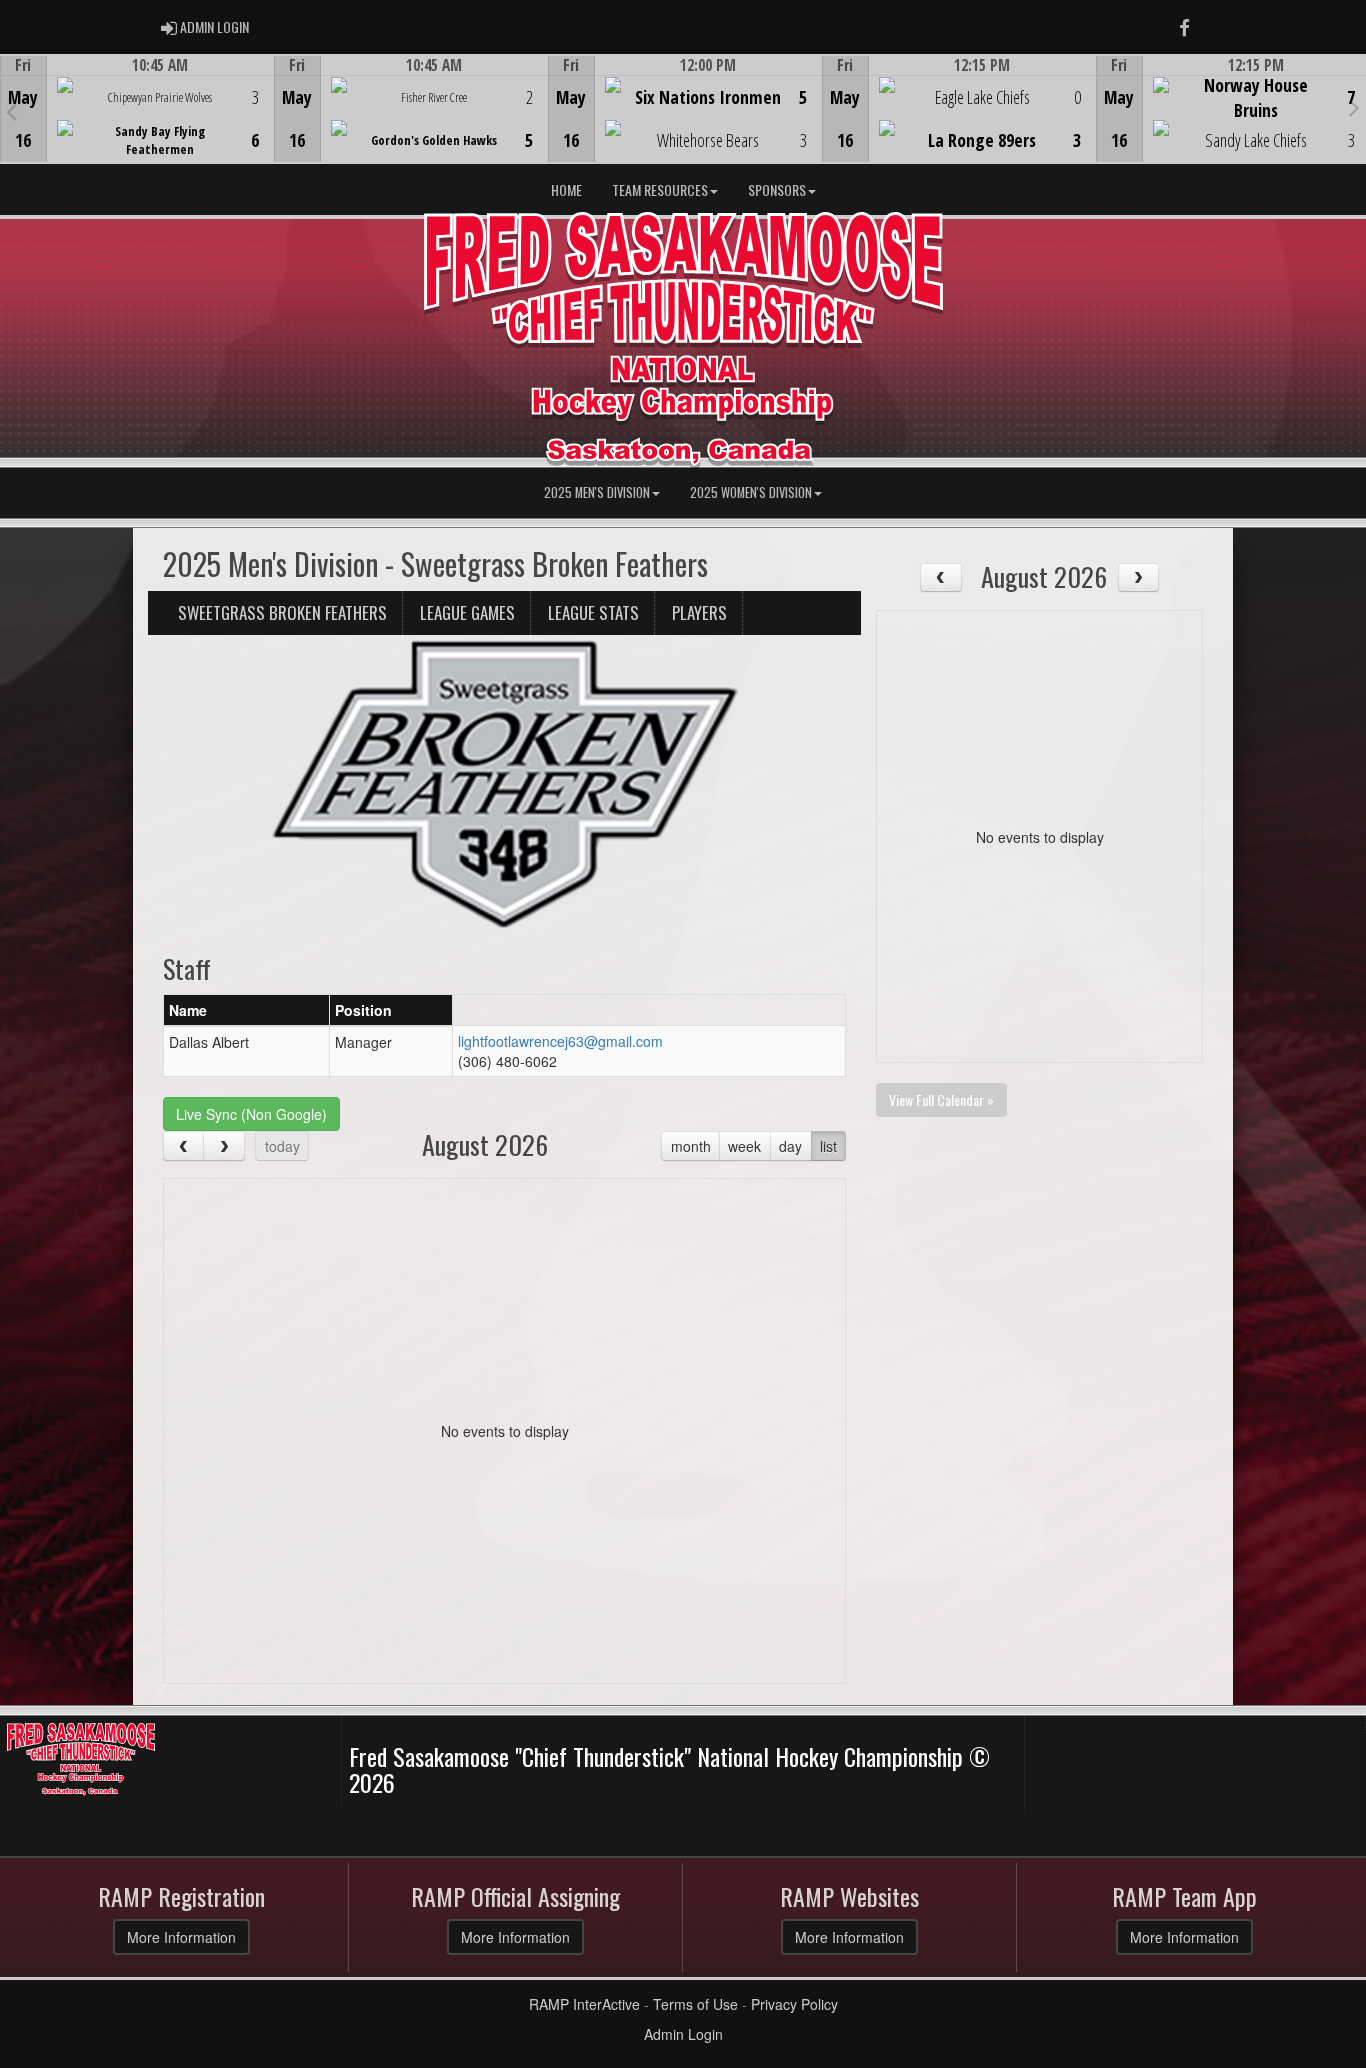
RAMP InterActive (584, 2004)
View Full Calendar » (941, 1099)
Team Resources (660, 189)
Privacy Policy (794, 2004)
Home (566, 189)
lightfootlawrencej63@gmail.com (560, 1041)
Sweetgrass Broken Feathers (282, 612)
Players (699, 612)
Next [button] (1354, 107)
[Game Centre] (137, 124)
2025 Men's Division (597, 492)
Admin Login (683, 2034)
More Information (181, 1937)
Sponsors (777, 189)
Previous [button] (11, 111)
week (744, 1146)
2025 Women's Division (751, 492)
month (691, 1146)
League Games (467, 612)
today (282, 1146)
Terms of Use (695, 2004)
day (790, 1146)
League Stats (593, 612)
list (828, 1146)
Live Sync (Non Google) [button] (251, 1114)
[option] (137, 109)
